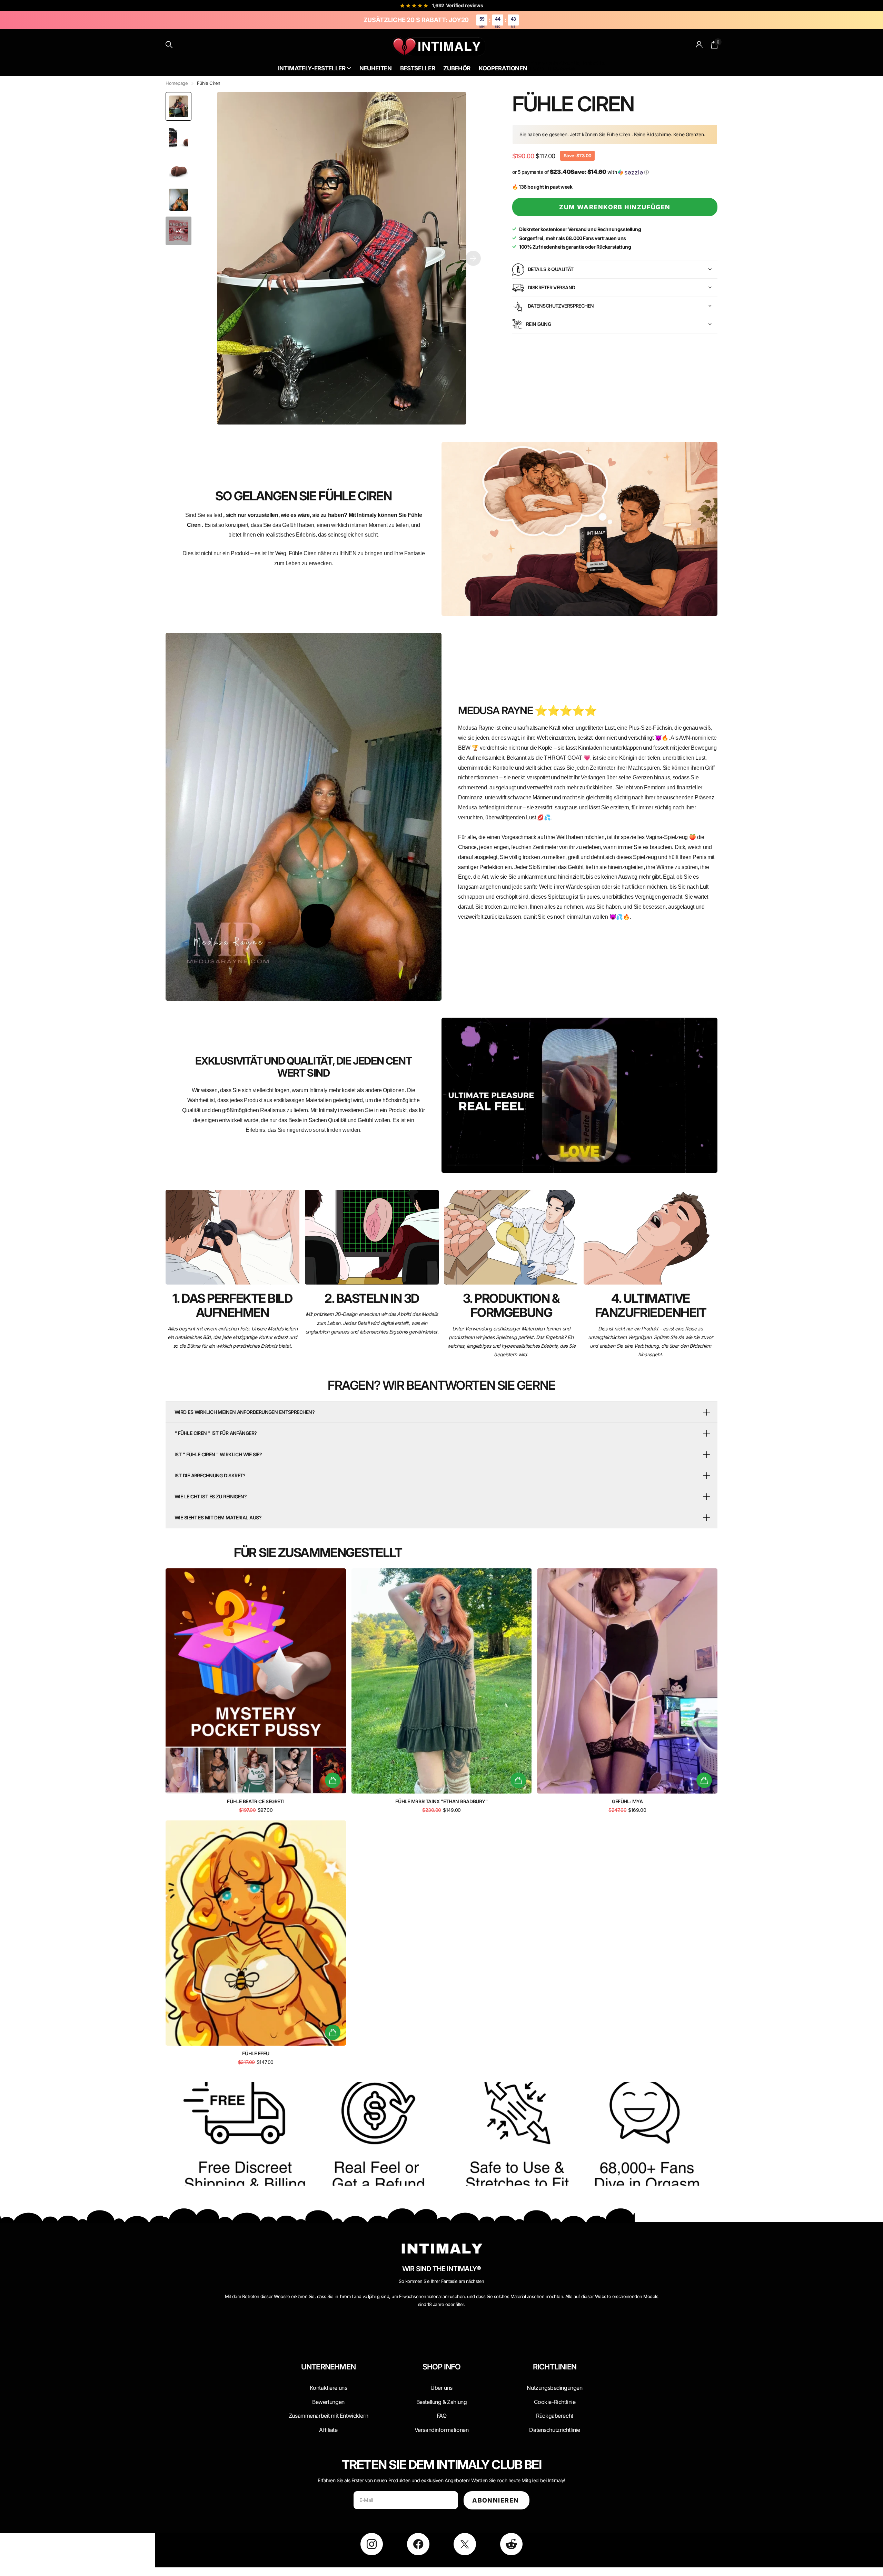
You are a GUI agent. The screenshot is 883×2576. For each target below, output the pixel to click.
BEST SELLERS (543, 69)
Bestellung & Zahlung (442, 2402)
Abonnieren (497, 2500)
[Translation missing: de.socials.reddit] (511, 2544)
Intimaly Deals (542, 63)
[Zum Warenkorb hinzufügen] (333, 1780)
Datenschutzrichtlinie (554, 2430)
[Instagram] (372, 2544)
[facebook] (418, 2544)
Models (568, 69)
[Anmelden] (699, 45)
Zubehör (457, 68)
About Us (569, 63)
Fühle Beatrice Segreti (256, 1801)
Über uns (441, 2388)
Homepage (177, 83)
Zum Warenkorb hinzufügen (615, 207)
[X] (465, 2544)
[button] (473, 258)
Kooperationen (503, 68)
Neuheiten (376, 68)
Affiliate (328, 2430)
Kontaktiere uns (329, 2388)
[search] (169, 45)
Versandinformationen (442, 2430)
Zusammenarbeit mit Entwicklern (328, 2416)
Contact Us (593, 63)
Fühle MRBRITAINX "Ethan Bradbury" (441, 1801)
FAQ (442, 2416)
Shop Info (442, 2367)
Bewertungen (328, 2402)
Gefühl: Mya (627, 1801)
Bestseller (418, 68)
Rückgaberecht (555, 2416)
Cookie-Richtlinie (555, 2402)
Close (328, 2383)
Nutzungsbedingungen (554, 2388)
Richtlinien (555, 2367)
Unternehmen (328, 2367)
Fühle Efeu (256, 2053)
